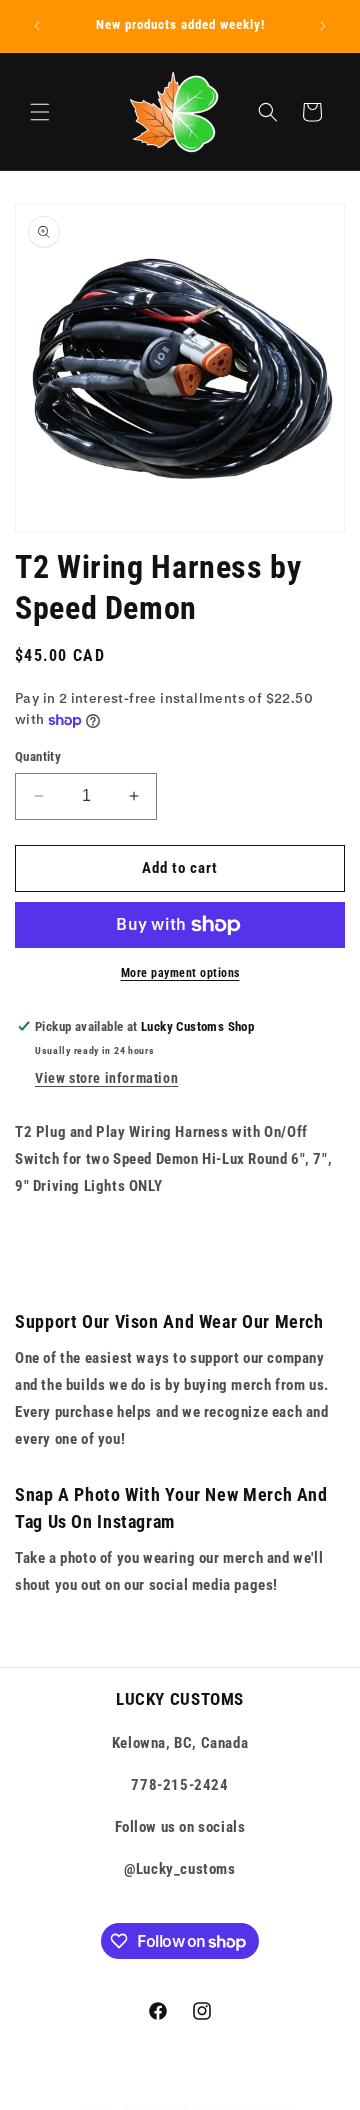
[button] (40, 112)
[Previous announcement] (37, 26)
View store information (106, 1078)
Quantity (38, 756)
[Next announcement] (323, 26)
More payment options (180, 973)
